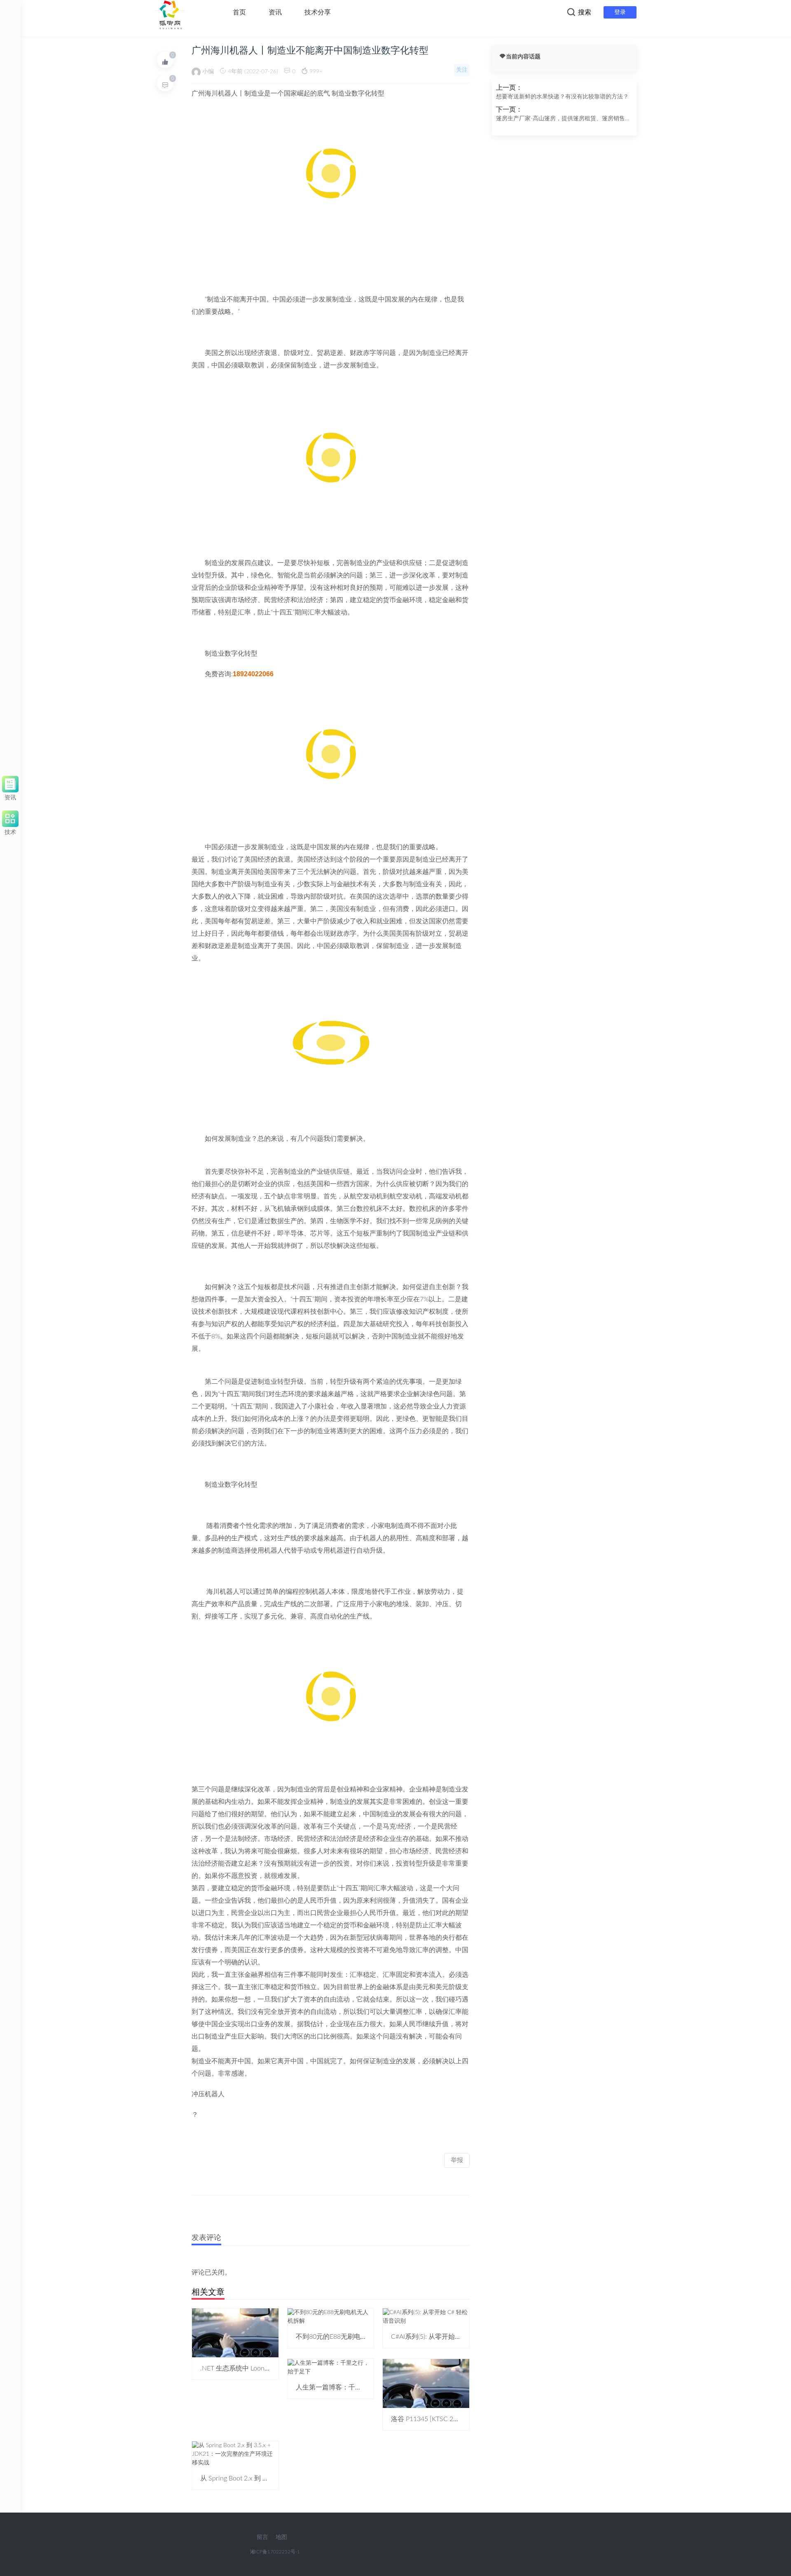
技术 (10, 831)
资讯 (275, 12)
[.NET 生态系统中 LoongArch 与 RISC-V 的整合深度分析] (235, 2333)
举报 (457, 2160)
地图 (281, 2537)
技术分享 (318, 12)
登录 (620, 12)
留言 (262, 2537)
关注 (462, 70)
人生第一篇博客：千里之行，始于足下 (352, 2387)
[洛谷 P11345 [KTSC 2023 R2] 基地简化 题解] (426, 2383)
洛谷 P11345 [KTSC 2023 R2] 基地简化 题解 (455, 2419)
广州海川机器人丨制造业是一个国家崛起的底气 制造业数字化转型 (288, 93)
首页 (239, 12)
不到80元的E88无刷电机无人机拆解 (348, 2337)
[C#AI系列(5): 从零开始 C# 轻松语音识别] (426, 2317)
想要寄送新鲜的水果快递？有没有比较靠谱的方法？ (562, 97)
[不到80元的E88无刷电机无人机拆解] (331, 2317)
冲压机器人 (208, 2094)
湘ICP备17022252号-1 (275, 2552)
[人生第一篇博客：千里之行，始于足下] (331, 2367)
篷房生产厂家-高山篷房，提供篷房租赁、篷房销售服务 (563, 119)
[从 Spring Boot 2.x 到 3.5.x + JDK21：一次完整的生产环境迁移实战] (235, 2454)
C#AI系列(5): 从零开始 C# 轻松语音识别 (448, 2337)
